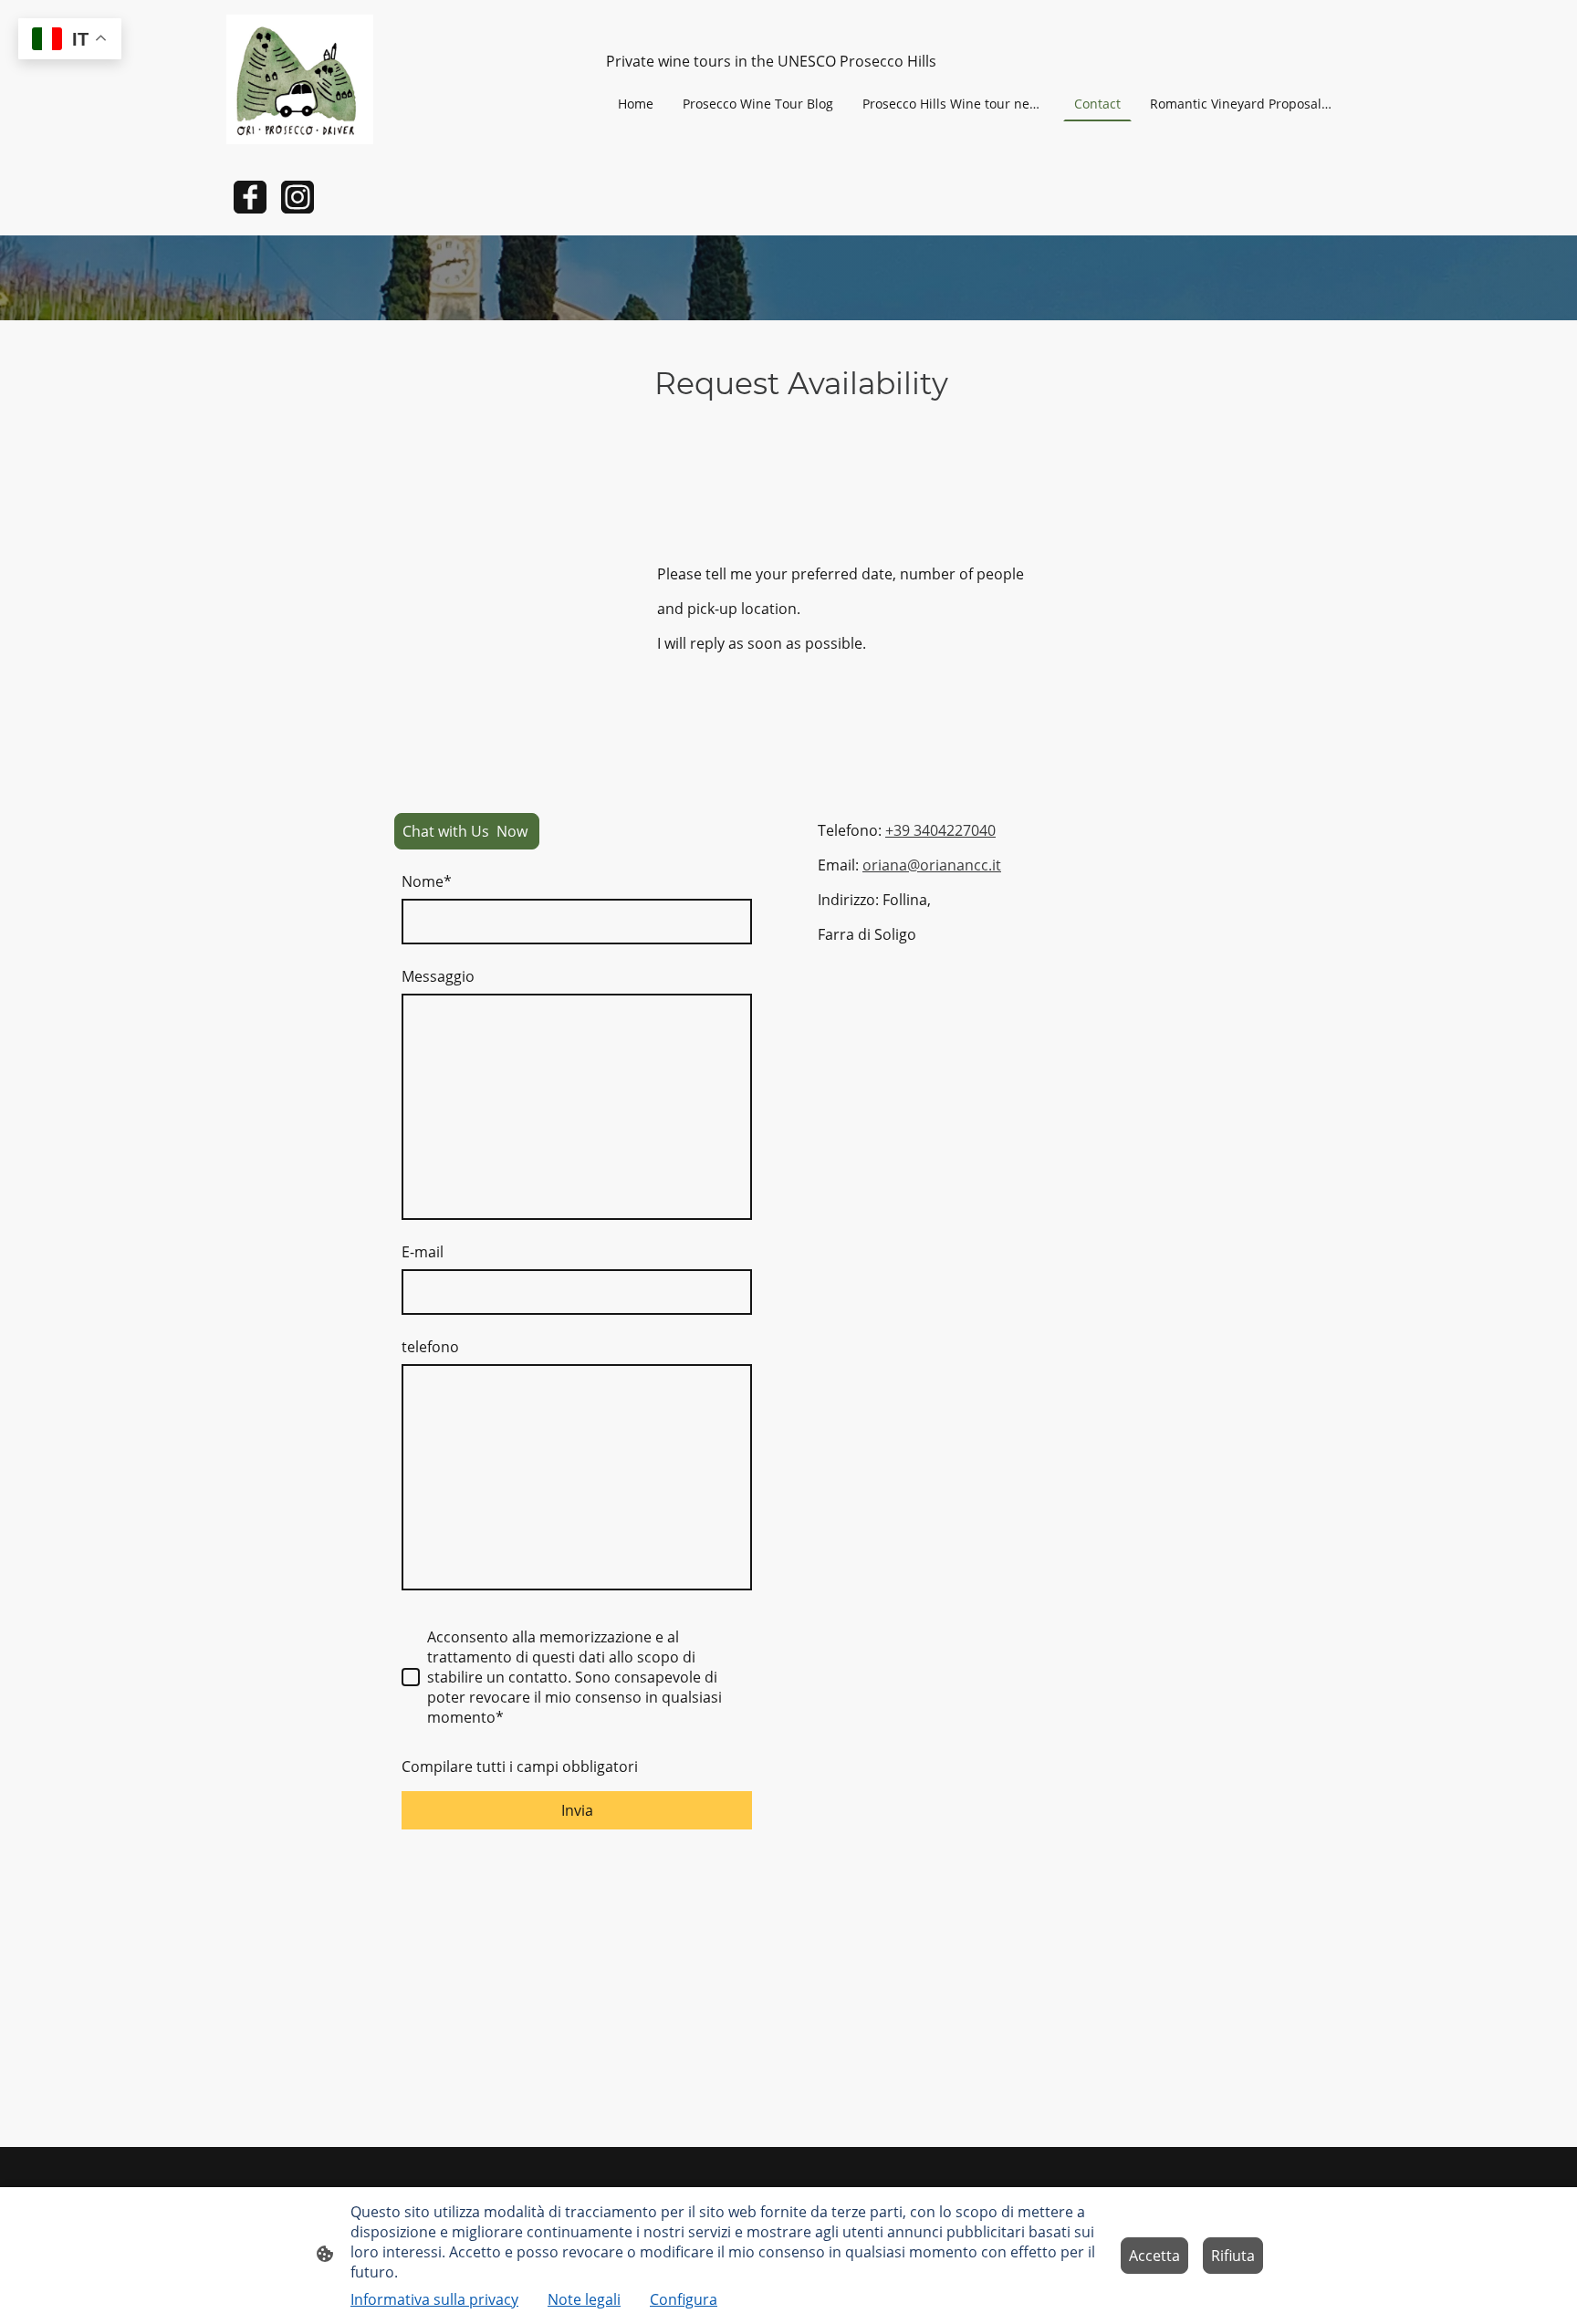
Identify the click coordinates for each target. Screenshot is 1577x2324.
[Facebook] (250, 197)
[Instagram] (298, 197)
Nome (427, 881)
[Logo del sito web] (300, 79)
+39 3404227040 (940, 830)
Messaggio (438, 976)
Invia (577, 1810)
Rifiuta (1233, 2256)
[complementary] (70, 41)
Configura (684, 2299)
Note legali (584, 2299)
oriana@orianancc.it (932, 865)
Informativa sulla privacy (434, 2299)
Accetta (1154, 2256)
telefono (430, 1347)
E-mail (423, 1252)
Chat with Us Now (467, 831)
